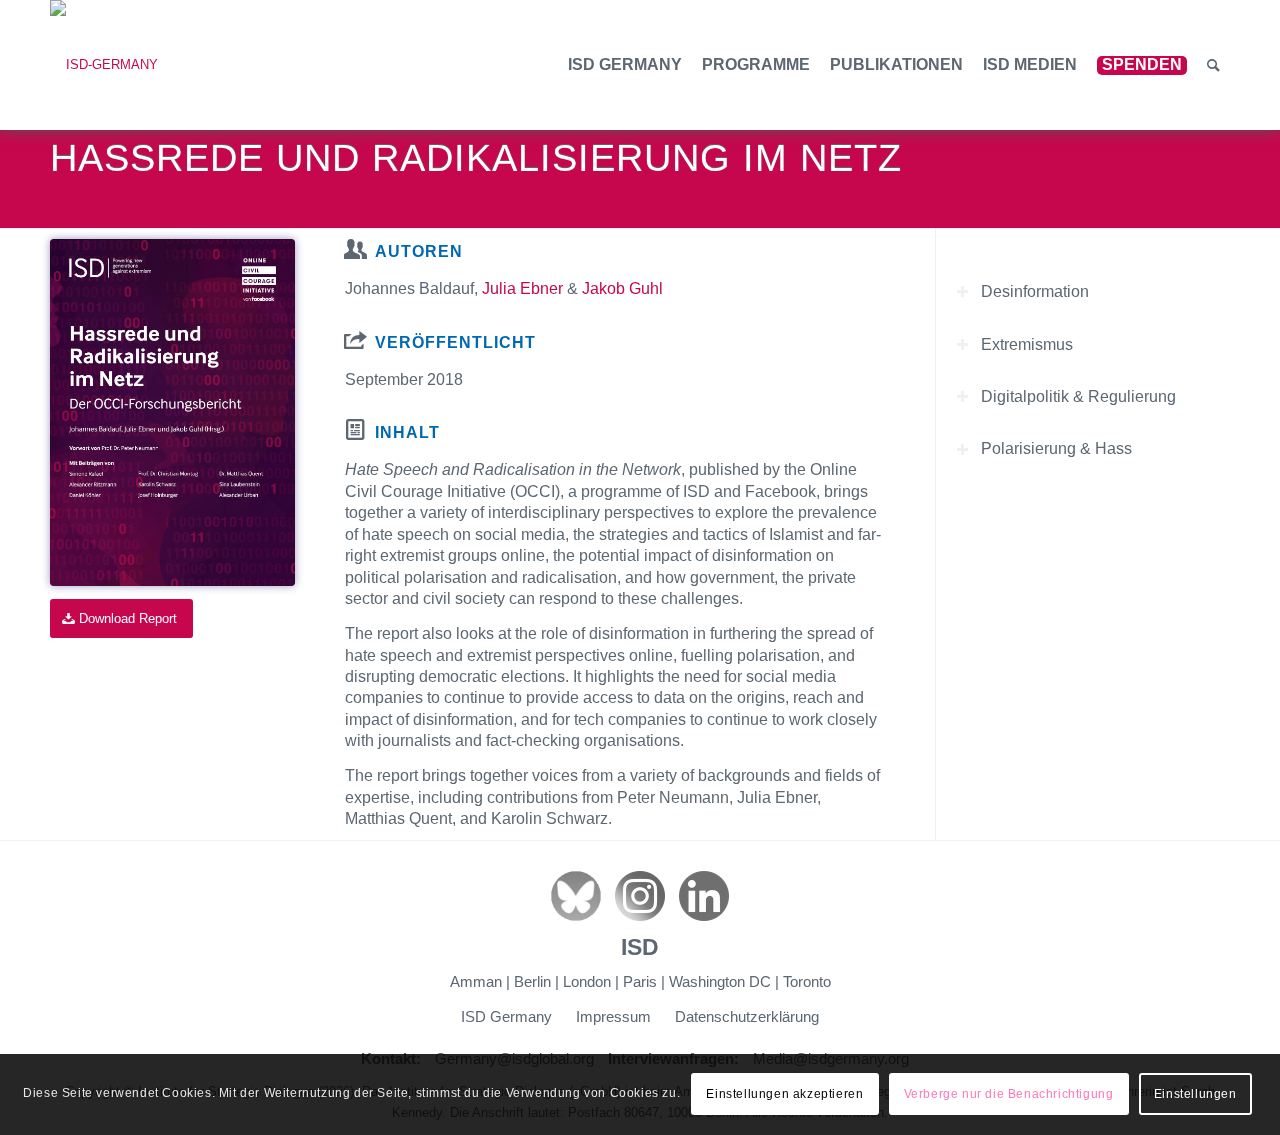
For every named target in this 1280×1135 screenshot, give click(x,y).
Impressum (613, 1016)
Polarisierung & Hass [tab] (1056, 448)
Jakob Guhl (622, 288)
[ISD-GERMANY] (104, 65)
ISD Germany (506, 1016)
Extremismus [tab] (1027, 343)
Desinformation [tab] (1035, 291)
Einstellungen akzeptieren (784, 1095)
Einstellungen (1195, 1095)
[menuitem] (625, 65)
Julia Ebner (522, 288)
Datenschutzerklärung (747, 1016)
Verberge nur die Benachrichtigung (1009, 1095)
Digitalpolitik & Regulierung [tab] (1078, 396)
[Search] (1213, 65)
